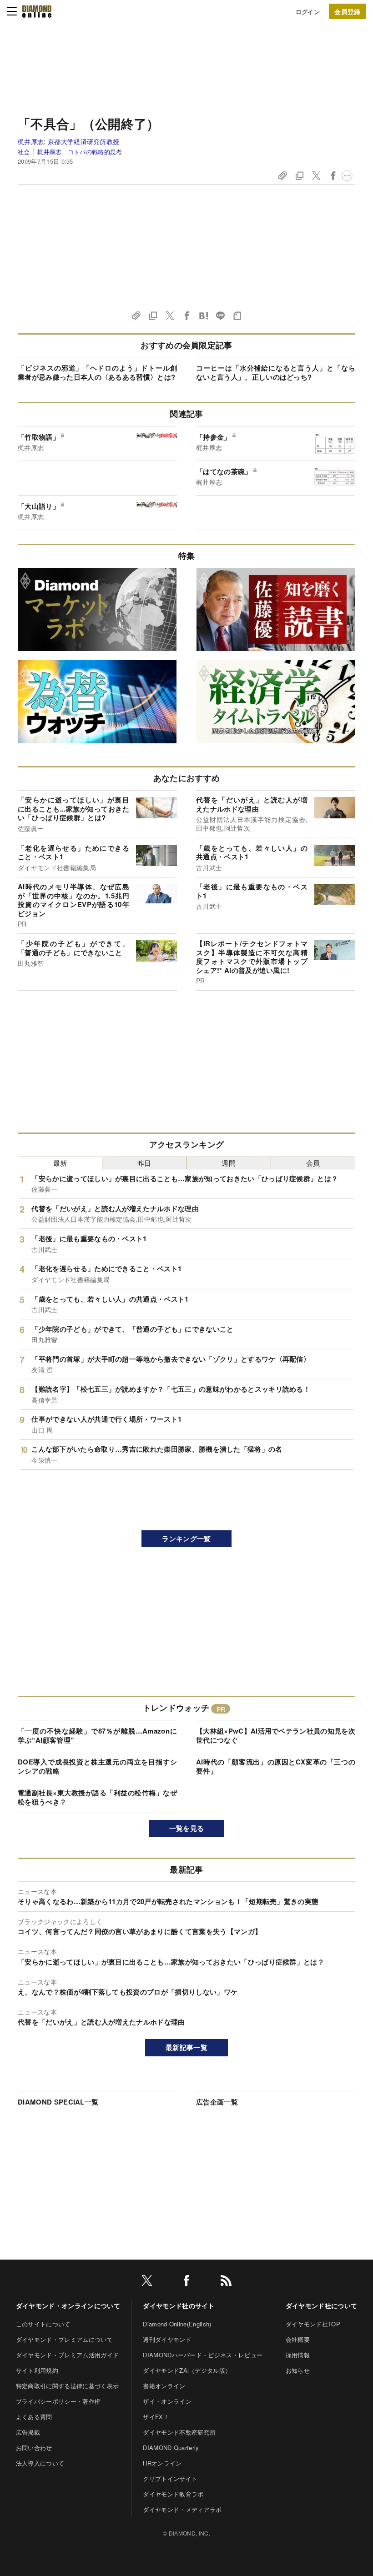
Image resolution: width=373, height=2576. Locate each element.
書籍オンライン (164, 2386)
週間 (229, 1163)
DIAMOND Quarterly (171, 2448)
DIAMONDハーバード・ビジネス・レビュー (203, 2355)
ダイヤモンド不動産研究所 (179, 2432)
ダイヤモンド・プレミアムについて (64, 2339)
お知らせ (298, 2370)
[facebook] (186, 2282)
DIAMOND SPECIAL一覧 (58, 2102)
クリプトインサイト (170, 2478)
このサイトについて (43, 2324)
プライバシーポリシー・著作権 (58, 2401)
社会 (24, 152)
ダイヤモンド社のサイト (179, 2305)
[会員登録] (348, 11)
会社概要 (298, 2339)
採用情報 (298, 2355)
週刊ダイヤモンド (167, 2339)
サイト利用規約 (37, 2370)
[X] (147, 2282)
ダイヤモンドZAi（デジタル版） (187, 2370)
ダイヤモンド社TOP (313, 2324)
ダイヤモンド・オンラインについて (68, 2305)
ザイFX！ (156, 2417)
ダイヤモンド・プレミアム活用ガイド (67, 2355)
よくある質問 (34, 2417)
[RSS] (226, 2282)
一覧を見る (187, 1828)
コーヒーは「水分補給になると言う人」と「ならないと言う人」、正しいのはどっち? (276, 372)
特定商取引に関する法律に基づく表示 (67, 2386)
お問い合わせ (34, 2448)
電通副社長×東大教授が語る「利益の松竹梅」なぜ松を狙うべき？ (97, 1797)
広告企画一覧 (217, 2102)
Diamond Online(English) (177, 2324)
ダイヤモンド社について (322, 2305)
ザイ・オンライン (167, 2401)
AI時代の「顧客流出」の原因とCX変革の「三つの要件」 (276, 1766)
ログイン (308, 12)
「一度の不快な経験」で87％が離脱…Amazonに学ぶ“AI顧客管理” (97, 1735)
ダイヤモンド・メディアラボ (182, 2509)
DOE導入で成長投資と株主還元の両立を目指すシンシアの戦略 (97, 1766)
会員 (313, 1163)
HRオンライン (162, 2463)
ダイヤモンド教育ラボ (173, 2494)
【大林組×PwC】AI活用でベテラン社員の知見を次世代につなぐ (276, 1735)
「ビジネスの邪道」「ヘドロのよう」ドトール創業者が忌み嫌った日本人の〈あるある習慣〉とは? (97, 372)
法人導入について (40, 2463)
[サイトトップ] (37, 11)
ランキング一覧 (186, 1539)
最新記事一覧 (186, 2047)
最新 (60, 1163)
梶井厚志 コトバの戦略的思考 (80, 152)
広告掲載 (28, 2432)
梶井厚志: (68, 141)
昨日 (144, 1163)
